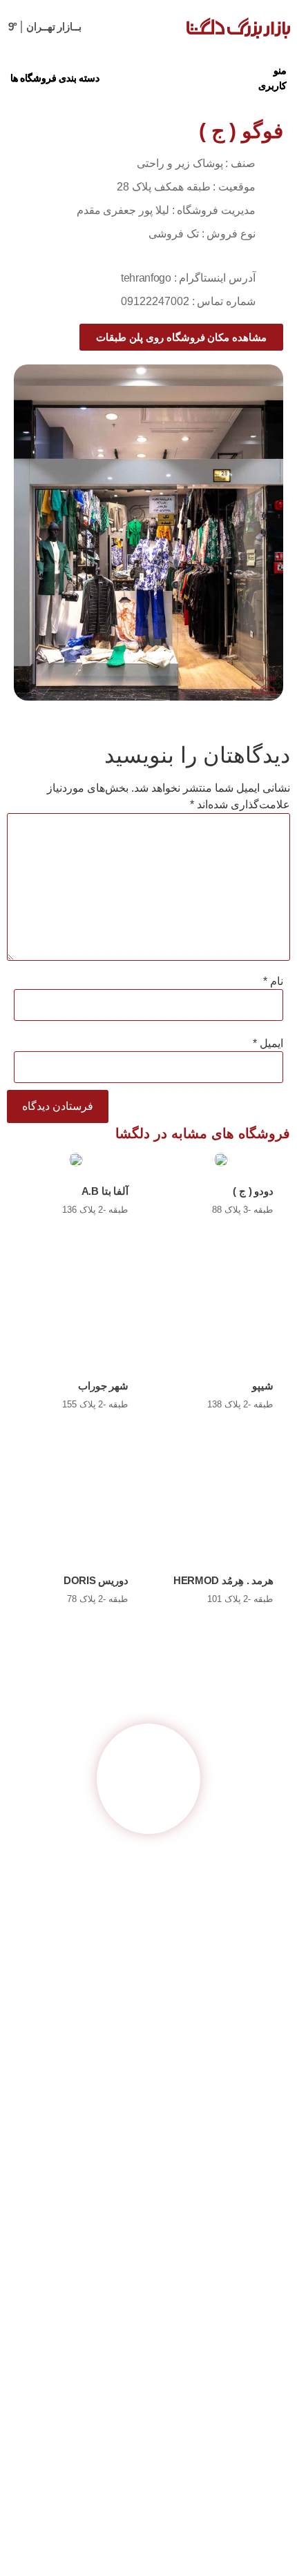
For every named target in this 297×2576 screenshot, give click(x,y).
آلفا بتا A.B (105, 1191)
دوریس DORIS (96, 1580)
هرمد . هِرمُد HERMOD (223, 1580)
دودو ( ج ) (253, 1191)
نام (273, 982)
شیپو (263, 1386)
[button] (270, 78)
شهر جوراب (104, 1386)
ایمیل (268, 1044)
